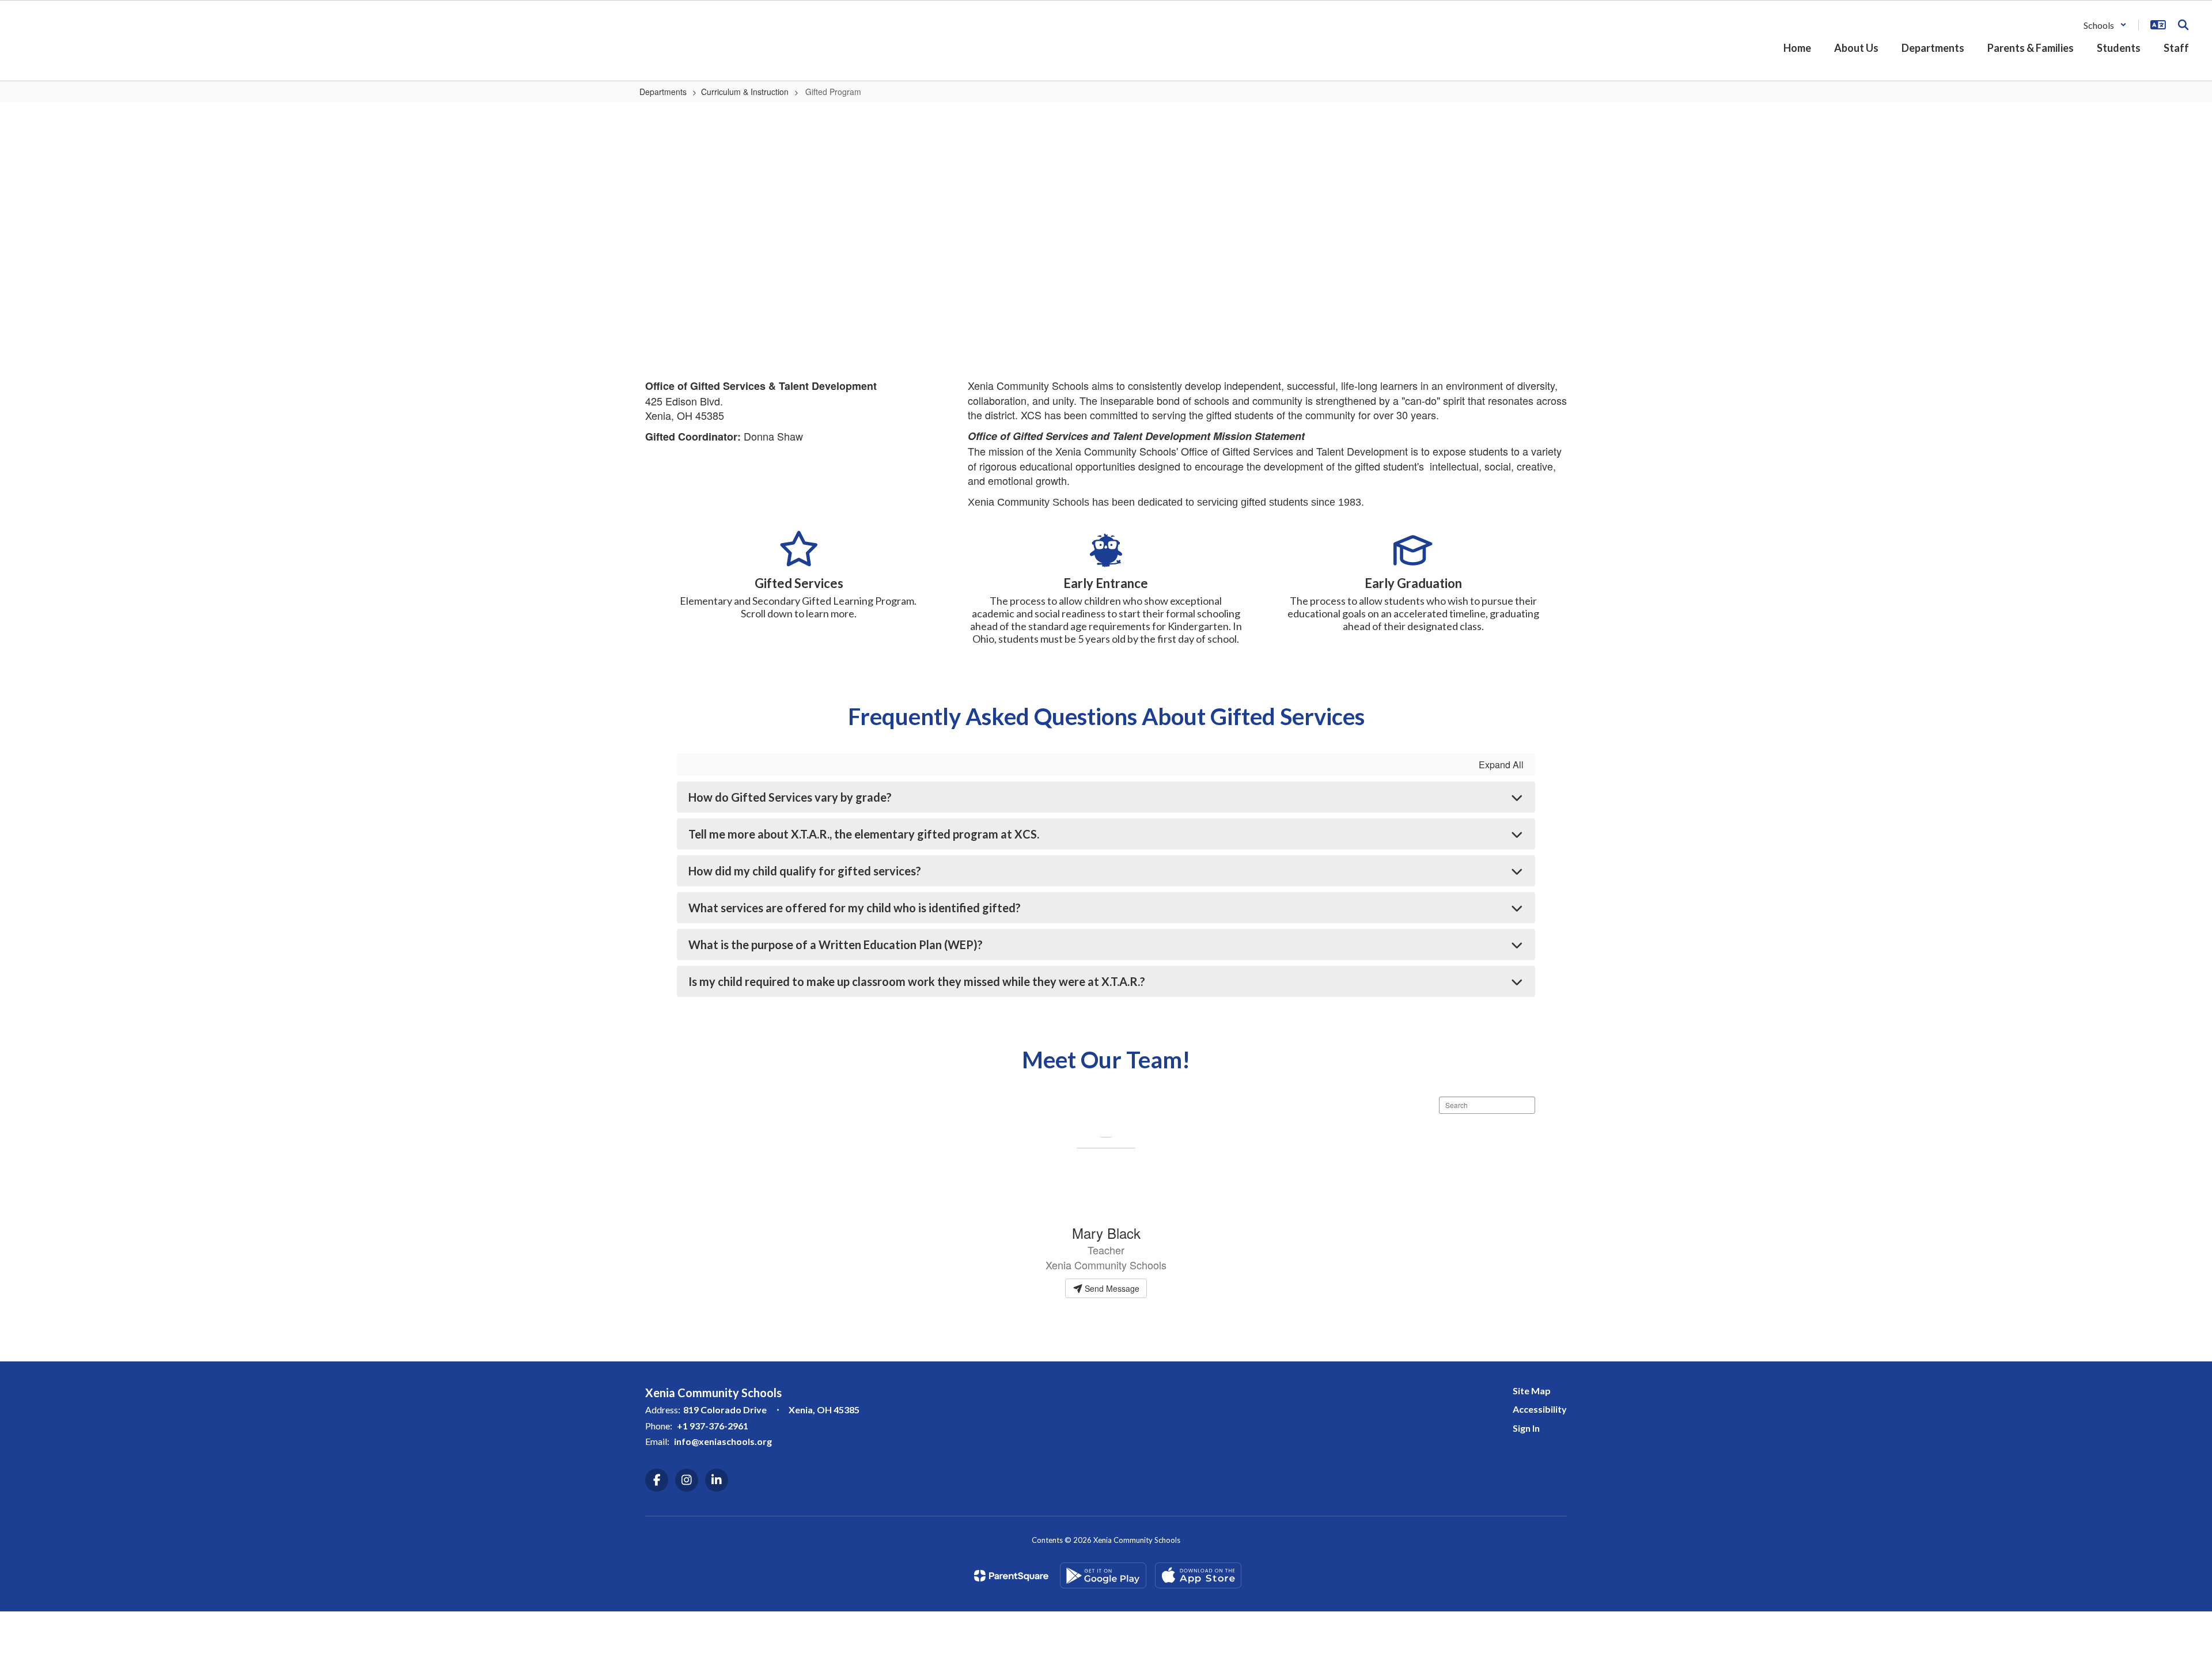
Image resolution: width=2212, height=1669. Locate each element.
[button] (2105, 25)
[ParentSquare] (1011, 1576)
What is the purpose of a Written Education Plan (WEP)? (836, 944)
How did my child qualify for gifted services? (805, 871)
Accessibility (1540, 1409)
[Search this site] (2183, 25)
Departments (663, 92)
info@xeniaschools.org (723, 1441)
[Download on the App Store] (1198, 1575)
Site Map (1532, 1391)
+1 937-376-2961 (713, 1426)
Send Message (1111, 1288)
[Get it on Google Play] (1103, 1575)
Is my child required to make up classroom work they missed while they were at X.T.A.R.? (917, 981)
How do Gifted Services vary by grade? (790, 797)
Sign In (1526, 1428)
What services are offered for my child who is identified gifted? (855, 908)
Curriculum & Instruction (745, 92)
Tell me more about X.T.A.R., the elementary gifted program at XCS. (864, 834)
